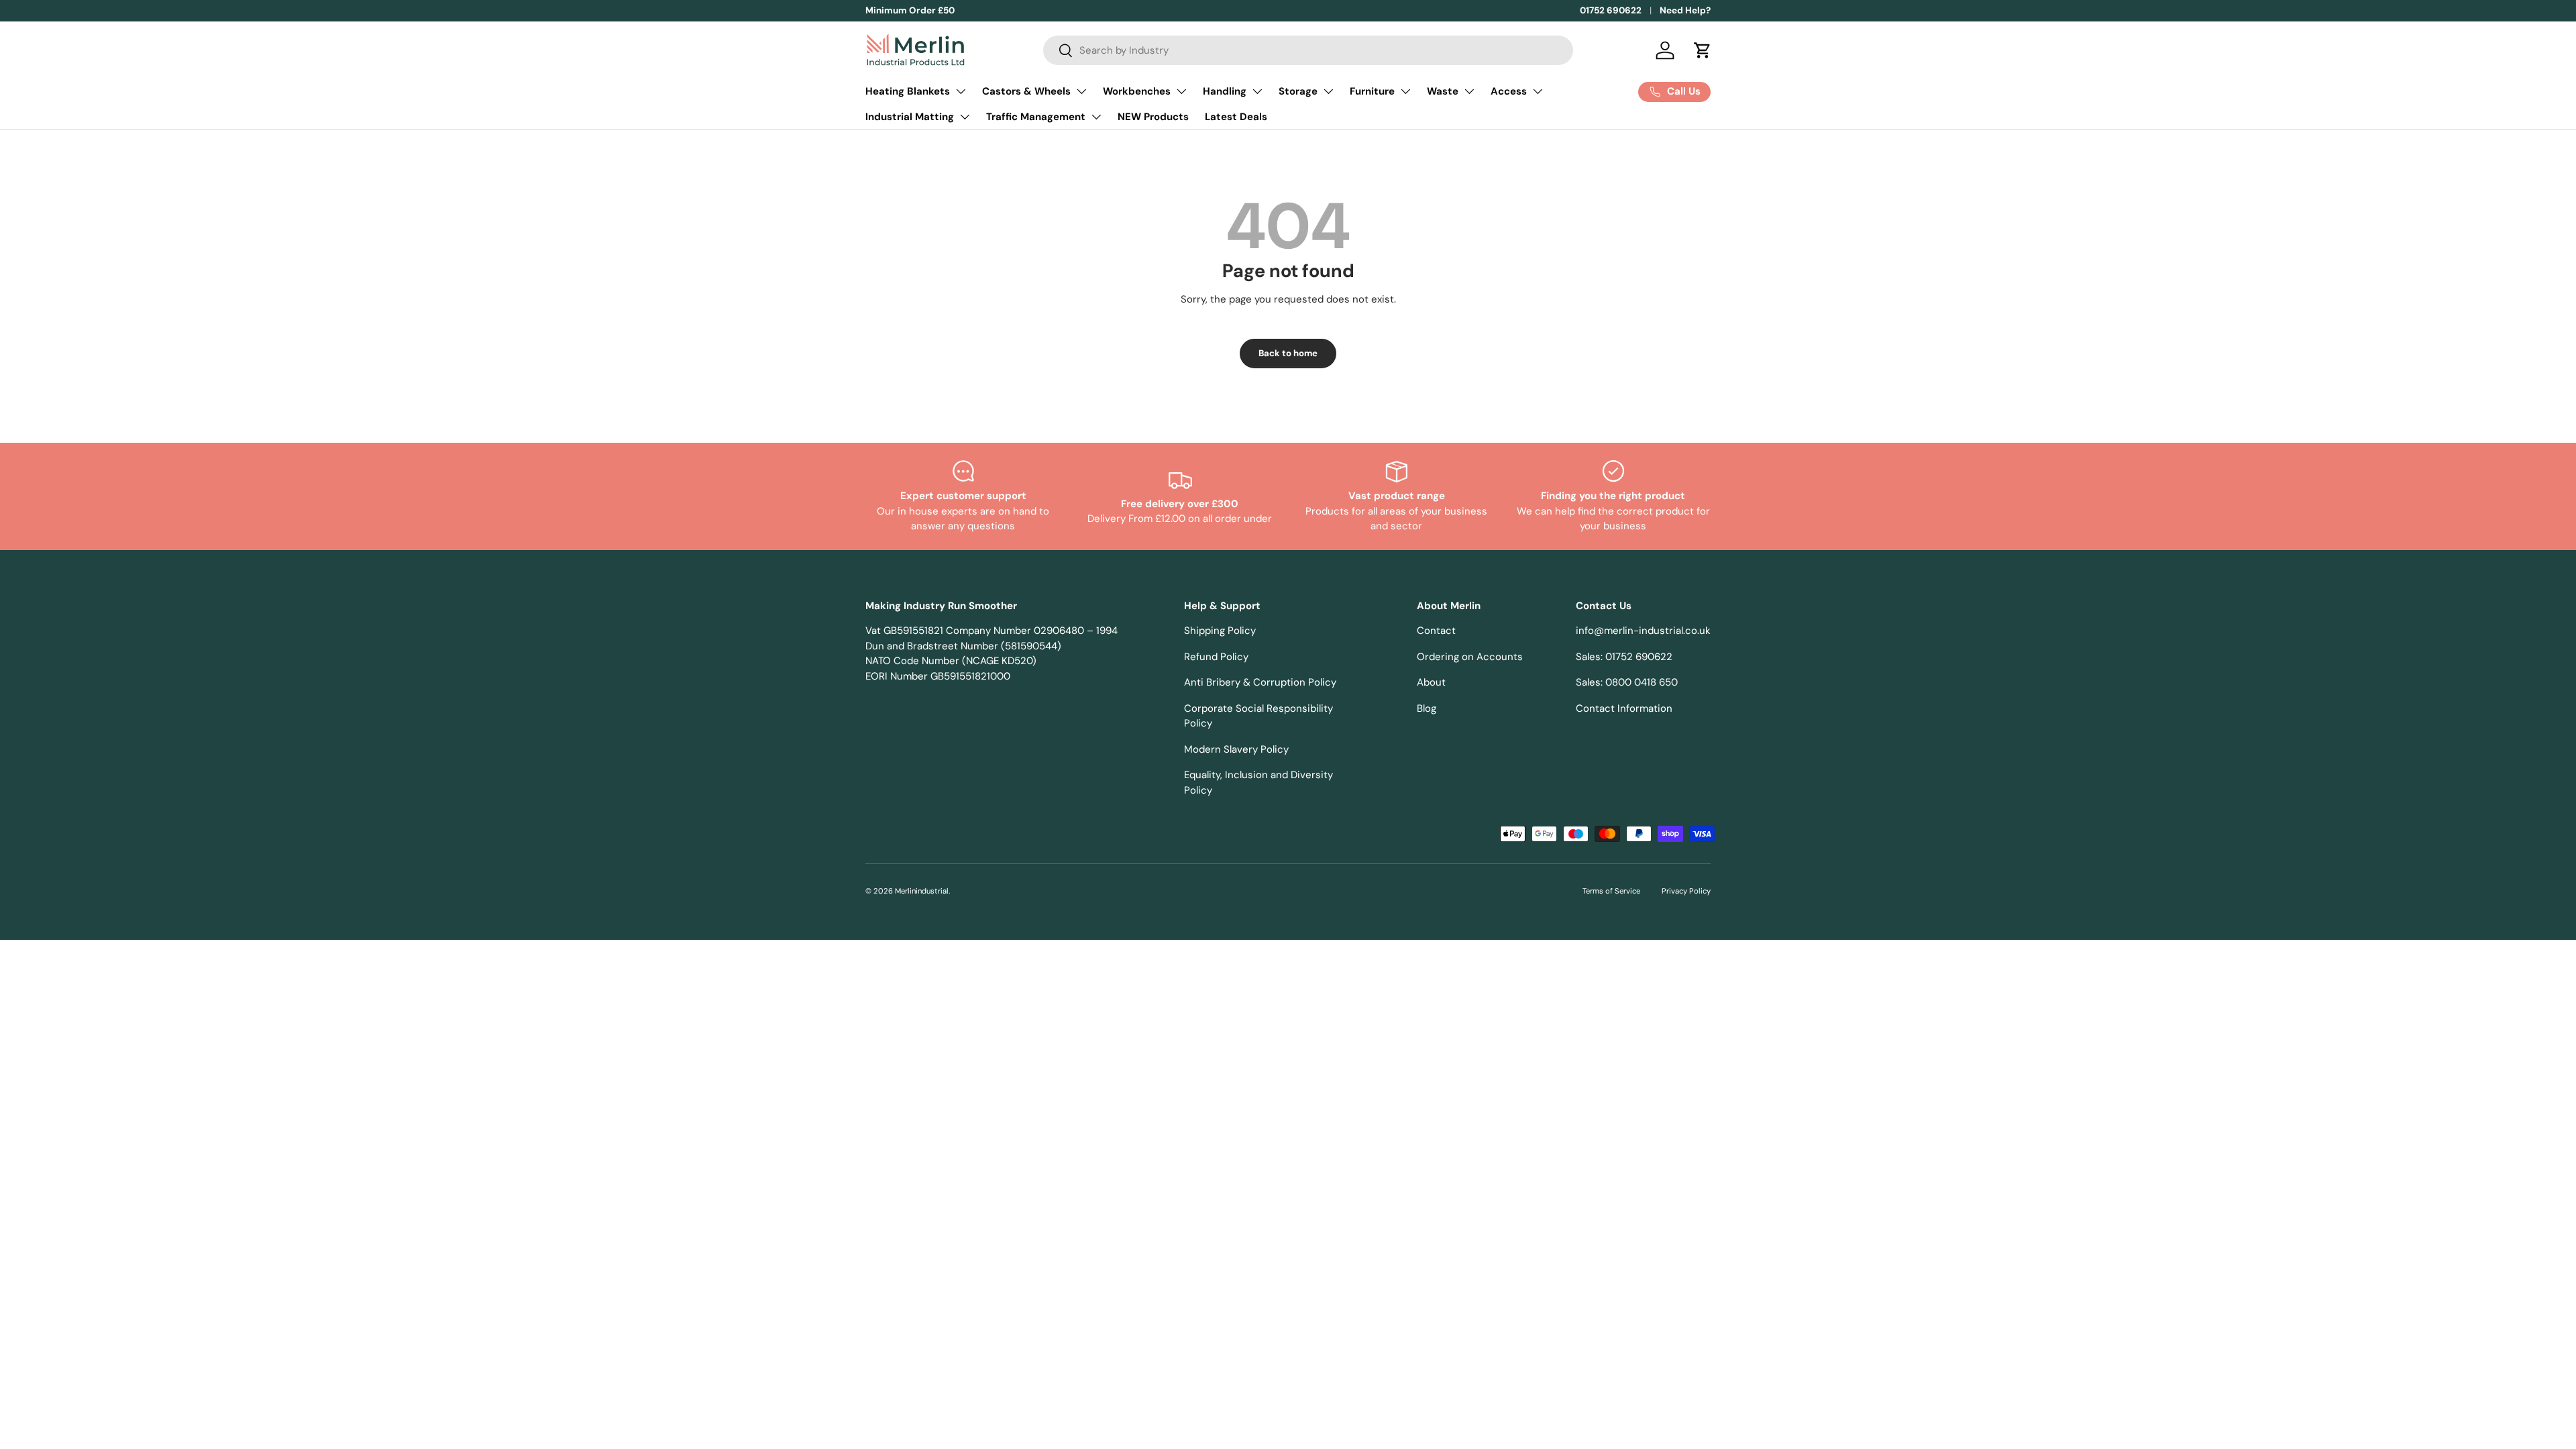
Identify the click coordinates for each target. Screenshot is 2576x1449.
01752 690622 (1611, 10)
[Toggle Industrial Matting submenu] (965, 117)
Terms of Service (1611, 891)
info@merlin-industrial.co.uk (1643, 631)
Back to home (1288, 353)
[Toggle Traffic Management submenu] (1096, 117)
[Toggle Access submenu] (1538, 91)
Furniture (1372, 91)
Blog (1427, 708)
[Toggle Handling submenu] (1257, 91)
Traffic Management (1036, 117)
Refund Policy (1216, 657)
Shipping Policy (1220, 631)
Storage (1298, 91)
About (1431, 682)
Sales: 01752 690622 (1624, 657)
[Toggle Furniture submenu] (1405, 91)
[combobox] (1308, 50)
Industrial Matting (910, 117)
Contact (1436, 631)
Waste (1443, 91)
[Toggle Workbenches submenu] (1181, 91)
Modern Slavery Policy (1236, 749)
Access (1509, 91)
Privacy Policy (1686, 891)
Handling (1225, 91)
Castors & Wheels (1026, 91)
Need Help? (1685, 10)
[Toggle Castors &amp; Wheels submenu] (1081, 91)
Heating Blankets (908, 91)
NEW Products (1153, 117)
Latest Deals (1236, 117)
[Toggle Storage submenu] (1328, 91)
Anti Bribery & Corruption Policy (1260, 682)
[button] (1703, 50)
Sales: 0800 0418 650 (1627, 682)
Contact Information (1624, 708)
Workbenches (1137, 91)
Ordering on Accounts (1470, 657)
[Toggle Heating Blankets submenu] (961, 91)
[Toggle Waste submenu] (1469, 91)
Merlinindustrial (922, 891)
